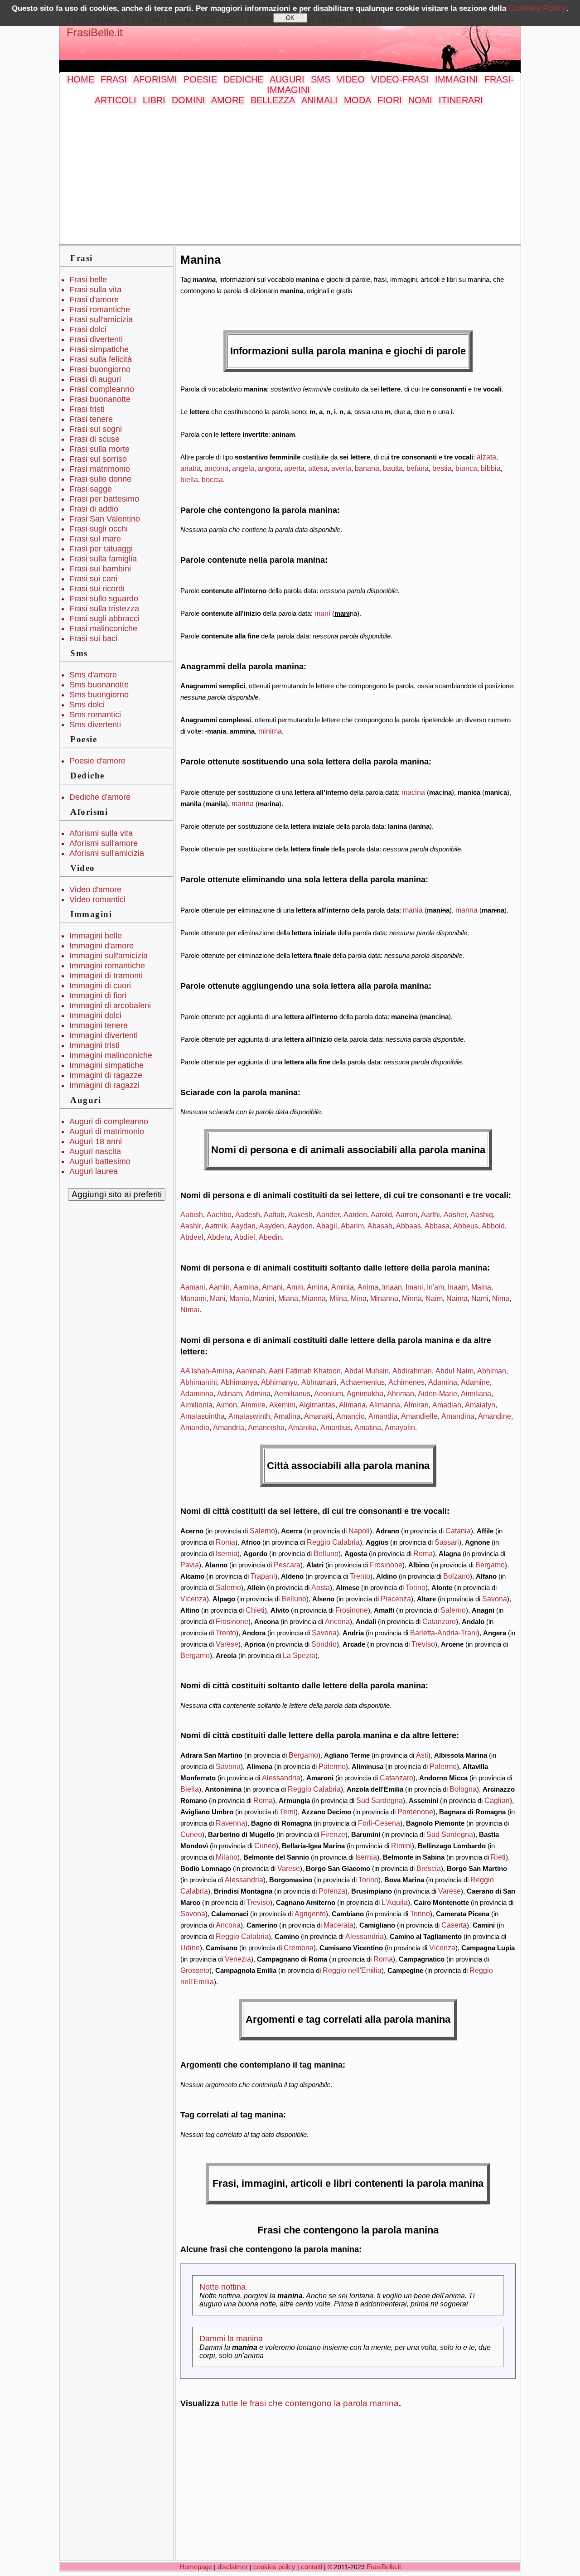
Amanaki (318, 1416)
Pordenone (415, 1812)
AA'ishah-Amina (206, 1371)
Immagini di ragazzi (104, 1085)
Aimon (227, 1405)
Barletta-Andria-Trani (444, 1633)
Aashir (191, 1226)
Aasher (455, 1214)
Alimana (352, 1405)
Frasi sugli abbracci (104, 619)
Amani (272, 1287)
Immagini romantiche (107, 966)
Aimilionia (196, 1405)
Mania (239, 1298)
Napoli (359, 1531)
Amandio (195, 1427)
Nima (501, 1298)
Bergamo (490, 1565)
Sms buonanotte (99, 685)
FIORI (390, 100)
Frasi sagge (91, 489)
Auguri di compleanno (109, 1121)
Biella (190, 1789)
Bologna (463, 1789)
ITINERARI (461, 100)
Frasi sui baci (93, 638)
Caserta (454, 1925)
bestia (442, 468)
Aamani (193, 1287)
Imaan (392, 1287)
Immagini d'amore (101, 946)
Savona (495, 1599)
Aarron (406, 1214)
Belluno (326, 1553)
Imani (414, 1287)
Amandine (495, 1416)
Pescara (287, 1565)
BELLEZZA (273, 100)
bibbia (491, 468)
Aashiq (482, 1214)
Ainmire (253, 1405)
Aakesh (300, 1214)
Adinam (230, 1393)
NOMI (420, 100)
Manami (193, 1298)
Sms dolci (87, 705)
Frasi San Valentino (105, 519)
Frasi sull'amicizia (101, 319)
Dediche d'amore (100, 797)
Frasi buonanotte (100, 399)
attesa (318, 468)
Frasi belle (88, 280)
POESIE (200, 79)
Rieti (498, 1857)
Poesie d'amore (97, 761)
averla (341, 468)
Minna (412, 1298)
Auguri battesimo (100, 1161)
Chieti (255, 1610)
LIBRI (154, 100)
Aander (328, 1214)
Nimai (190, 1310)
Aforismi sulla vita (101, 833)
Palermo (332, 1766)
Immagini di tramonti (106, 976)
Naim (434, 1298)
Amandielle (419, 1416)
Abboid (493, 1226)
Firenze (333, 1834)
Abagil (327, 1226)
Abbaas (408, 1226)
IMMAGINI (457, 79)
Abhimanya (239, 1382)
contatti (312, 2567)
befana (418, 468)
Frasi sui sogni (96, 429)
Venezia (238, 1959)
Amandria (229, 1427)
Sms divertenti (95, 725)
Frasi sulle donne (100, 479)
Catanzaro (439, 1621)
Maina (481, 1287)
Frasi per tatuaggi (101, 549)
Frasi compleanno (102, 389)
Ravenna (230, 1823)
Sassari (447, 1542)
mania (413, 910)
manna (466, 910)
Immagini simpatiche (106, 1065)
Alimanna (385, 1405)
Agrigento (310, 1914)
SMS (321, 79)
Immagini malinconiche (111, 1055)
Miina (338, 1298)
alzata (486, 457)
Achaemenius (362, 1382)
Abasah (380, 1226)
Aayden (272, 1226)
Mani (218, 1298)
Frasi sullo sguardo (104, 599)
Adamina (443, 1382)
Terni (288, 1812)
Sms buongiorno (99, 695)
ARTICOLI (116, 100)
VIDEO (351, 79)
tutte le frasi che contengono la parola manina (310, 2403)
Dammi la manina (231, 2339)
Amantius (336, 1427)
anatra (191, 468)
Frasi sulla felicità (101, 359)
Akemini (282, 1405)
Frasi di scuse (94, 439)
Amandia (383, 1416)
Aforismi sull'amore (104, 843)
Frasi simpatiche (99, 349)
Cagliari (497, 1800)
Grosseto (195, 1970)
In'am (435, 1287)
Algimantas (317, 1405)
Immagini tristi (94, 1045)
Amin (295, 1287)
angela (243, 468)
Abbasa (437, 1226)
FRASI (114, 79)
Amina (317, 1287)
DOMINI (188, 100)
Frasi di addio (94, 509)
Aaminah (251, 1371)
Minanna (384, 1298)
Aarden (355, 1214)
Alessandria (281, 1778)
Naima (457, 1298)
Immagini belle (96, 936)
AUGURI (287, 79)
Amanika (302, 1427)
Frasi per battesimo (104, 499)
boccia (212, 479)
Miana (288, 1298)
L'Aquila (395, 1902)
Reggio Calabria (333, 1542)
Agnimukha (365, 1393)
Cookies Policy (537, 8)
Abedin (270, 1237)
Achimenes (406, 1382)
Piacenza (396, 1599)
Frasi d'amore (94, 300)
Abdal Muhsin (367, 1371)
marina (243, 803)
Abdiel (245, 1237)
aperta (294, 468)
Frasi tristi (87, 409)
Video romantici (97, 899)
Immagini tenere (99, 1025)
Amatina (368, 1427)
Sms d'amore (93, 675)
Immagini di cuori (100, 986)
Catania (458, 1531)
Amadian (447, 1405)
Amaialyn (480, 1405)
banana (367, 468)
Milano (227, 1857)
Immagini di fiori (98, 996)
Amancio (350, 1416)
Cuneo (191, 1834)
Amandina (458, 1416)
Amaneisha (266, 1427)
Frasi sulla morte (99, 449)
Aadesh (248, 1214)
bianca (466, 468)
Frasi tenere (91, 419)
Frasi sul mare (95, 539)
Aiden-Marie (437, 1393)
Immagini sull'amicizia (109, 956)
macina (413, 792)
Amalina (287, 1416)
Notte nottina (222, 2287)
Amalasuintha (203, 1416)
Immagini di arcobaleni (110, 1005)
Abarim (352, 1226)
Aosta (321, 1587)
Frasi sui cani (93, 579)
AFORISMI (155, 79)
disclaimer (233, 2567)
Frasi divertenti (96, 339)
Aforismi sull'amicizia (107, 853)
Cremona (299, 1948)
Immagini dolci (95, 1015)
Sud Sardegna (379, 1800)
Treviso (423, 1644)
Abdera (219, 1237)
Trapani (263, 1576)
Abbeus (466, 1226)
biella (189, 479)
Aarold (381, 1214)
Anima (368, 1287)
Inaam (458, 1287)
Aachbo (219, 1214)
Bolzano (457, 1576)
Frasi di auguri (95, 379)
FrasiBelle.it (95, 32)
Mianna (314, 1298)
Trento (360, 1576)
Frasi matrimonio (100, 469)
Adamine (475, 1382)
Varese (227, 1644)
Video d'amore (95, 889)
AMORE (228, 100)
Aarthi (430, 1214)
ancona (216, 468)
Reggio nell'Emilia (352, 1970)
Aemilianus (292, 1393)
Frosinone (386, 1565)
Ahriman (401, 1393)
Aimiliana (476, 1393)
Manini (264, 1298)
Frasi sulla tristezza (104, 609)
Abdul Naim (454, 1371)
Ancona (337, 1621)
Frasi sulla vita (95, 290)
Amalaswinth (249, 1416)
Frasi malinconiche (103, 628)
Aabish (192, 1214)
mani (322, 613)
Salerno (262, 1531)
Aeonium (329, 1393)
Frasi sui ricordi (97, 589)
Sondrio (324, 1644)
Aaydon (300, 1226)
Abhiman (492, 1371)
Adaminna (197, 1393)
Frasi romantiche (100, 309)
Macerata (338, 1925)
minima (270, 731)
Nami (480, 1298)
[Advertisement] (290, 174)
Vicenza (193, 1599)
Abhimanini (199, 1382)
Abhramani (319, 1382)
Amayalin (400, 1427)
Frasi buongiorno (100, 369)
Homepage (196, 2567)
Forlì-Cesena (379, 1823)
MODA (358, 100)
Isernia (227, 1553)
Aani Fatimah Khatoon (305, 1371)
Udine (190, 1948)
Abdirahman (412, 1371)
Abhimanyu (279, 1382)
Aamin (219, 1287)
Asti (422, 1755)
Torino (416, 1587)
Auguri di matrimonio (107, 1131)
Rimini (401, 1846)
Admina (258, 1393)
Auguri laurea (94, 1171)
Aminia (343, 1287)
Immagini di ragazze (106, 1075)
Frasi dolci (88, 329)
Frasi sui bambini (100, 569)
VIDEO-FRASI (400, 79)
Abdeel (192, 1237)
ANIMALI (319, 100)
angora (269, 468)
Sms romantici (95, 715)
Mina (359, 1298)
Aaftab (274, 1214)
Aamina (246, 1287)
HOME (81, 79)
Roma (225, 1542)
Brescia (429, 1868)
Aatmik (216, 1226)
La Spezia (299, 1655)
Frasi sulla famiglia (103, 559)
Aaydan (243, 1226)
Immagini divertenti (104, 1035)
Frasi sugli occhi (99, 529)
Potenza (332, 1891)
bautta (393, 468)
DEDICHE (243, 79)
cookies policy (274, 2567)
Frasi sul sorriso (98, 459)
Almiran (416, 1405)
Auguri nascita (95, 1151)
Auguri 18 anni (96, 1141)
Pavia (190, 1565)
